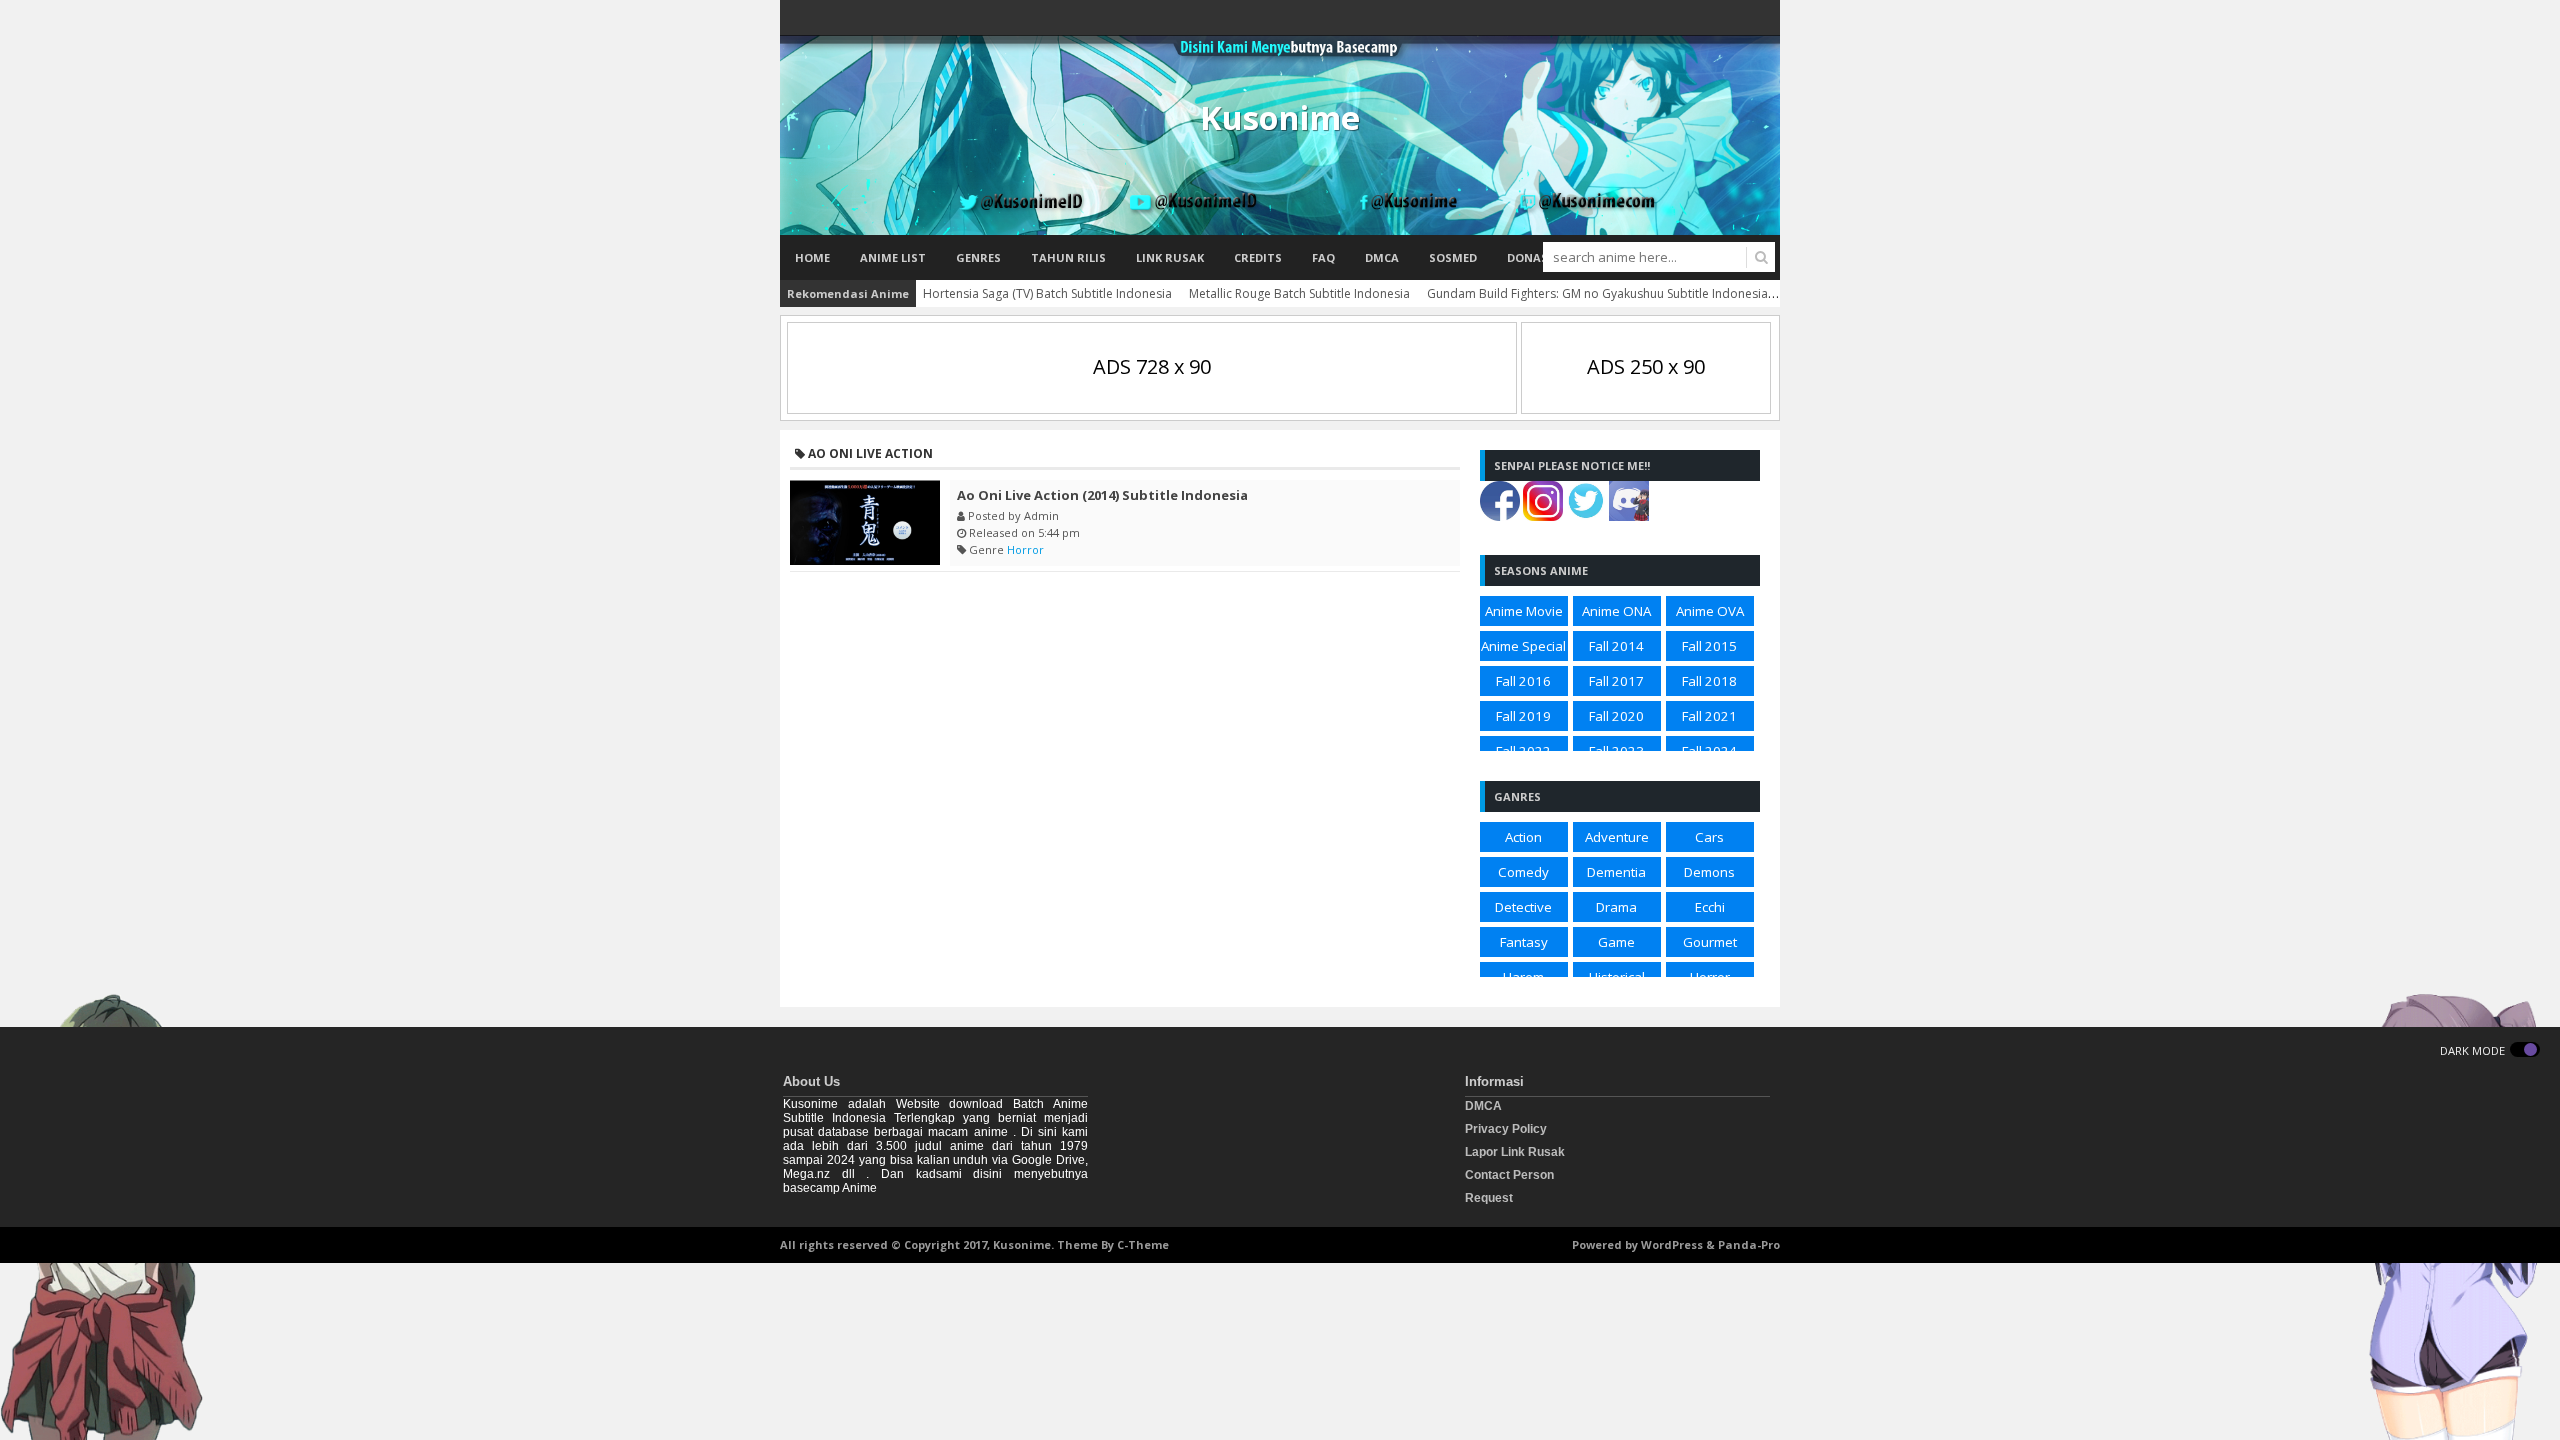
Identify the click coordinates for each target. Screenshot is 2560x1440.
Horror (1025, 549)
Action (1523, 837)
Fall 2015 (1709, 646)
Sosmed (1453, 257)
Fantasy (1524, 942)
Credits (1258, 257)
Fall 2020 (1616, 716)
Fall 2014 (1616, 646)
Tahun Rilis (1068, 257)
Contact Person (1509, 1175)
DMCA (1382, 257)
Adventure (1617, 837)
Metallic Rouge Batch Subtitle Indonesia (1299, 293)
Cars (1709, 837)
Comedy (1523, 872)
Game (1616, 942)
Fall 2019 (1523, 716)
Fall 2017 (1616, 681)
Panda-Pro (1749, 1244)
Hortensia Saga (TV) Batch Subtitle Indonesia (1047, 293)
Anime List (893, 257)
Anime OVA (1710, 611)
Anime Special (1523, 646)
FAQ (1323, 257)
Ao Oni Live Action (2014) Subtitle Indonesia (1102, 495)
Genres (978, 257)
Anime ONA (1616, 611)
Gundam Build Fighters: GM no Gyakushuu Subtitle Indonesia (1597, 293)
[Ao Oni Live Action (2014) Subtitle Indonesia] (865, 522)
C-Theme (1143, 1244)
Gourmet (1710, 942)
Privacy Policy (1506, 1129)
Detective (1523, 907)
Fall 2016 (1523, 681)
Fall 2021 (1709, 716)
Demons (1709, 872)
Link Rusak (1170, 257)
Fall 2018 (1709, 681)
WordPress (1672, 1244)
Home (812, 257)
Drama (1616, 907)
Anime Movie (1524, 611)
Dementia (1616, 872)
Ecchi (1710, 907)
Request (1489, 1198)
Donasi (1529, 257)
